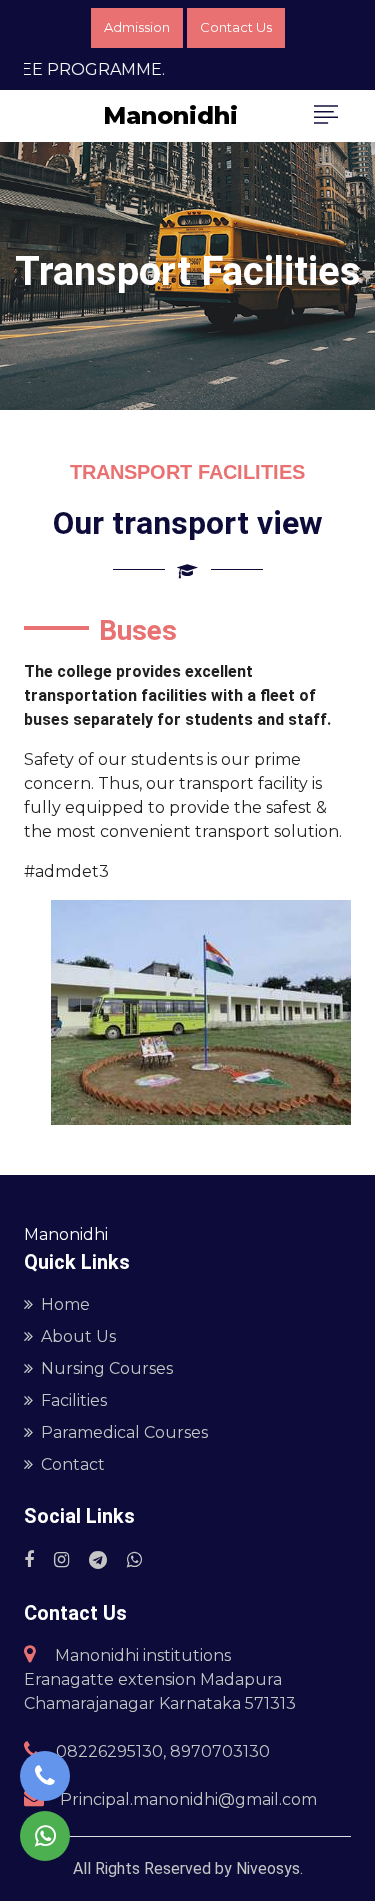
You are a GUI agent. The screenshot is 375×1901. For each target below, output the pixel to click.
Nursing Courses (107, 1368)
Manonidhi (170, 115)
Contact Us (236, 27)
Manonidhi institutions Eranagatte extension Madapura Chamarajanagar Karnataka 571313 (160, 1679)
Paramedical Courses (124, 1432)
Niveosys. (267, 1868)
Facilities (74, 1400)
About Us (78, 1336)
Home (65, 1304)
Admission (137, 27)
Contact (73, 1464)
